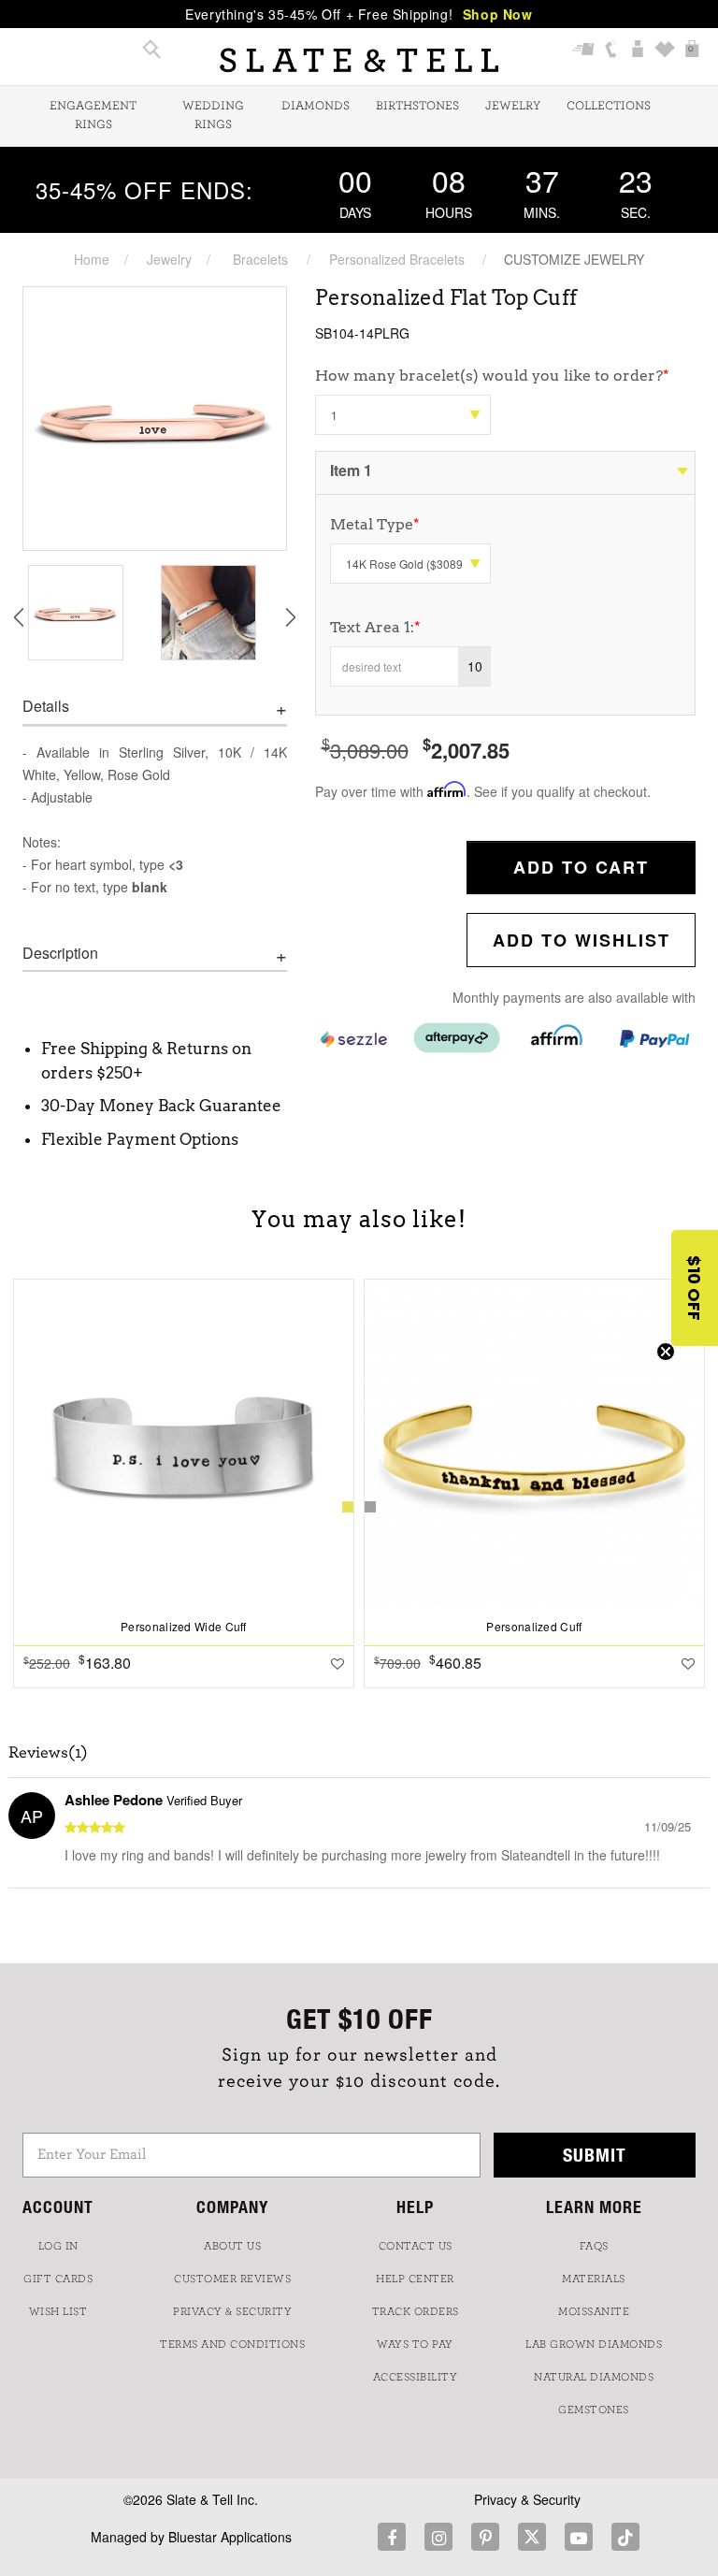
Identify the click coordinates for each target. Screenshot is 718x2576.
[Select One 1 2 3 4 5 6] (403, 415)
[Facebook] (392, 2537)
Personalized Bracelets (397, 259)
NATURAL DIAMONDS (594, 2377)
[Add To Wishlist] (337, 1663)
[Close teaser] (666, 1352)
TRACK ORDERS (416, 2311)
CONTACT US (416, 2246)
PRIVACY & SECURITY (232, 2311)
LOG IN (58, 2246)
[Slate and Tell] (359, 60)
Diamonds (316, 106)
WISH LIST (58, 2311)
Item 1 (351, 470)
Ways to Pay (415, 2344)
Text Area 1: (375, 627)
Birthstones (417, 106)
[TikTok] (625, 2537)
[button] (695, 1288)
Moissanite (594, 2311)
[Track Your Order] (584, 51)
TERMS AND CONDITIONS (232, 2344)
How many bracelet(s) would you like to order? (492, 376)
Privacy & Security (527, 2499)
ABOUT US (232, 2246)
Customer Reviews (232, 2279)
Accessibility (416, 2377)
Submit (595, 2155)
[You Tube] (579, 2537)
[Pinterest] (485, 2537)
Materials (594, 2279)
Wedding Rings (213, 116)
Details (46, 706)
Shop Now (498, 14)
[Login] (638, 51)
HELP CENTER (415, 2279)
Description (60, 953)
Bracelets (260, 259)
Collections (609, 106)
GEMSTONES (594, 2410)
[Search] (152, 51)
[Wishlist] (665, 51)
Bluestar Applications (230, 2537)
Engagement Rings (93, 116)
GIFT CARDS (58, 2279)
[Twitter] (532, 2537)
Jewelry (513, 106)
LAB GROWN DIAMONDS (594, 2344)
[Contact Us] (611, 51)
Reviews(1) (48, 1753)
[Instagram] (438, 2537)
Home (92, 259)
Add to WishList (582, 940)
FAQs (594, 2246)
